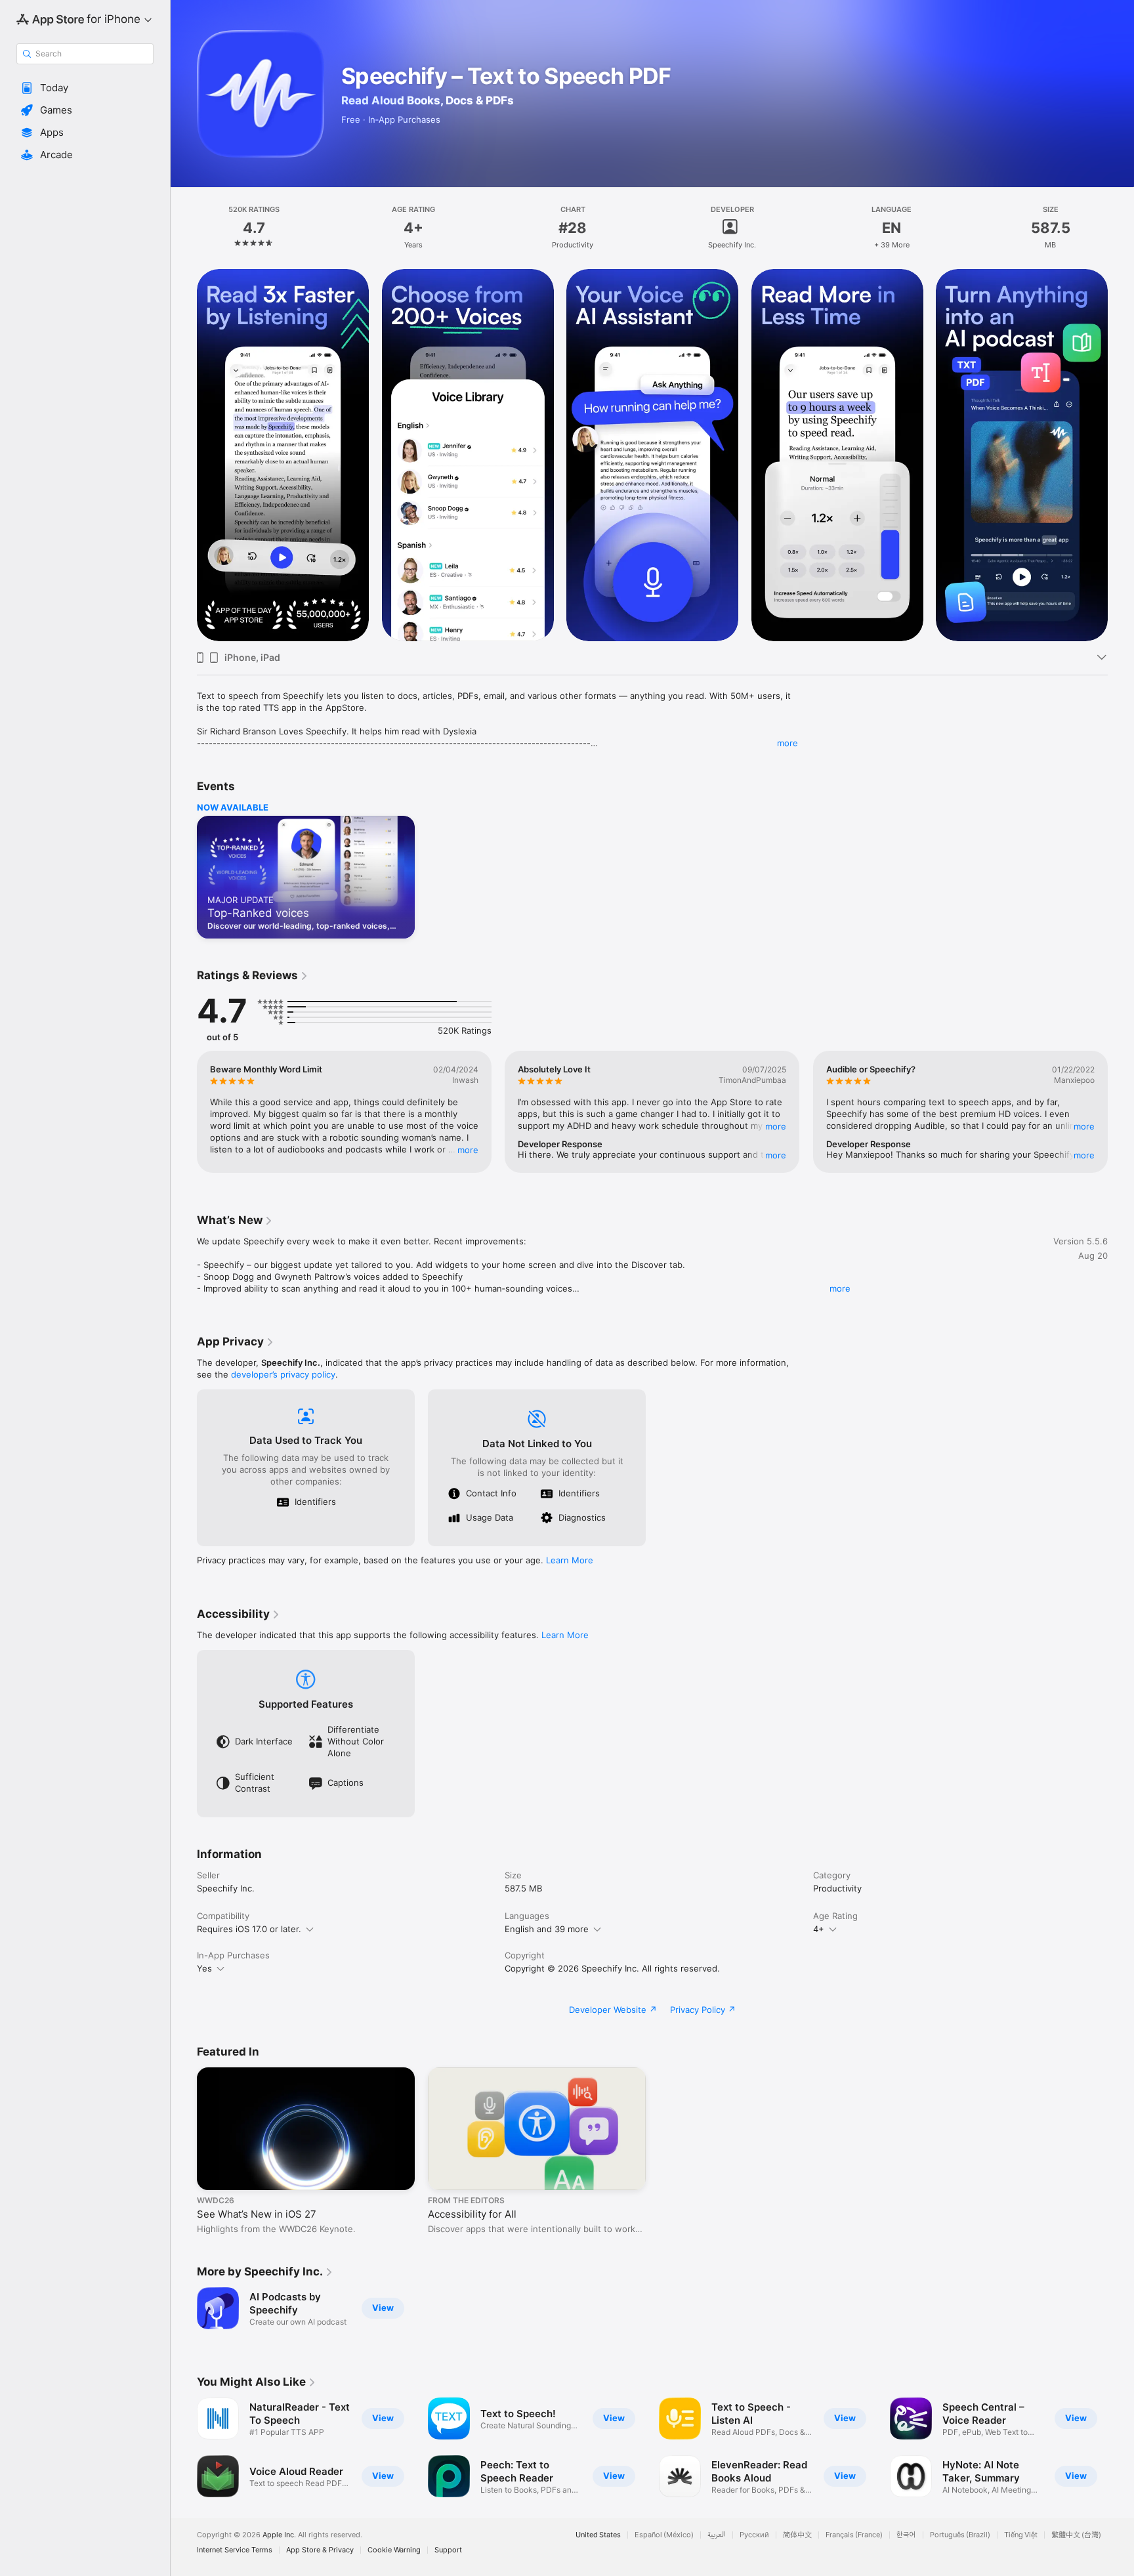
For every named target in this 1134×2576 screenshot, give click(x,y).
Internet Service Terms (235, 2550)
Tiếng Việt (1021, 2535)
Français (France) (854, 2535)
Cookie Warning (394, 2550)
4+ (819, 1929)
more (787, 743)
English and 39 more (547, 1929)
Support (448, 2550)
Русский (754, 2535)
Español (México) (664, 2535)
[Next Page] (1121, 455)
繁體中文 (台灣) (1076, 2535)
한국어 (906, 2535)
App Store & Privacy (320, 2550)
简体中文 (797, 2535)
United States (598, 2535)
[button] (85, 88)
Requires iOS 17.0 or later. (249, 1929)
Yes (204, 1968)
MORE (468, 1149)
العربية (717, 2535)
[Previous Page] (184, 455)
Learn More (570, 1560)
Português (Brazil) (960, 2535)
